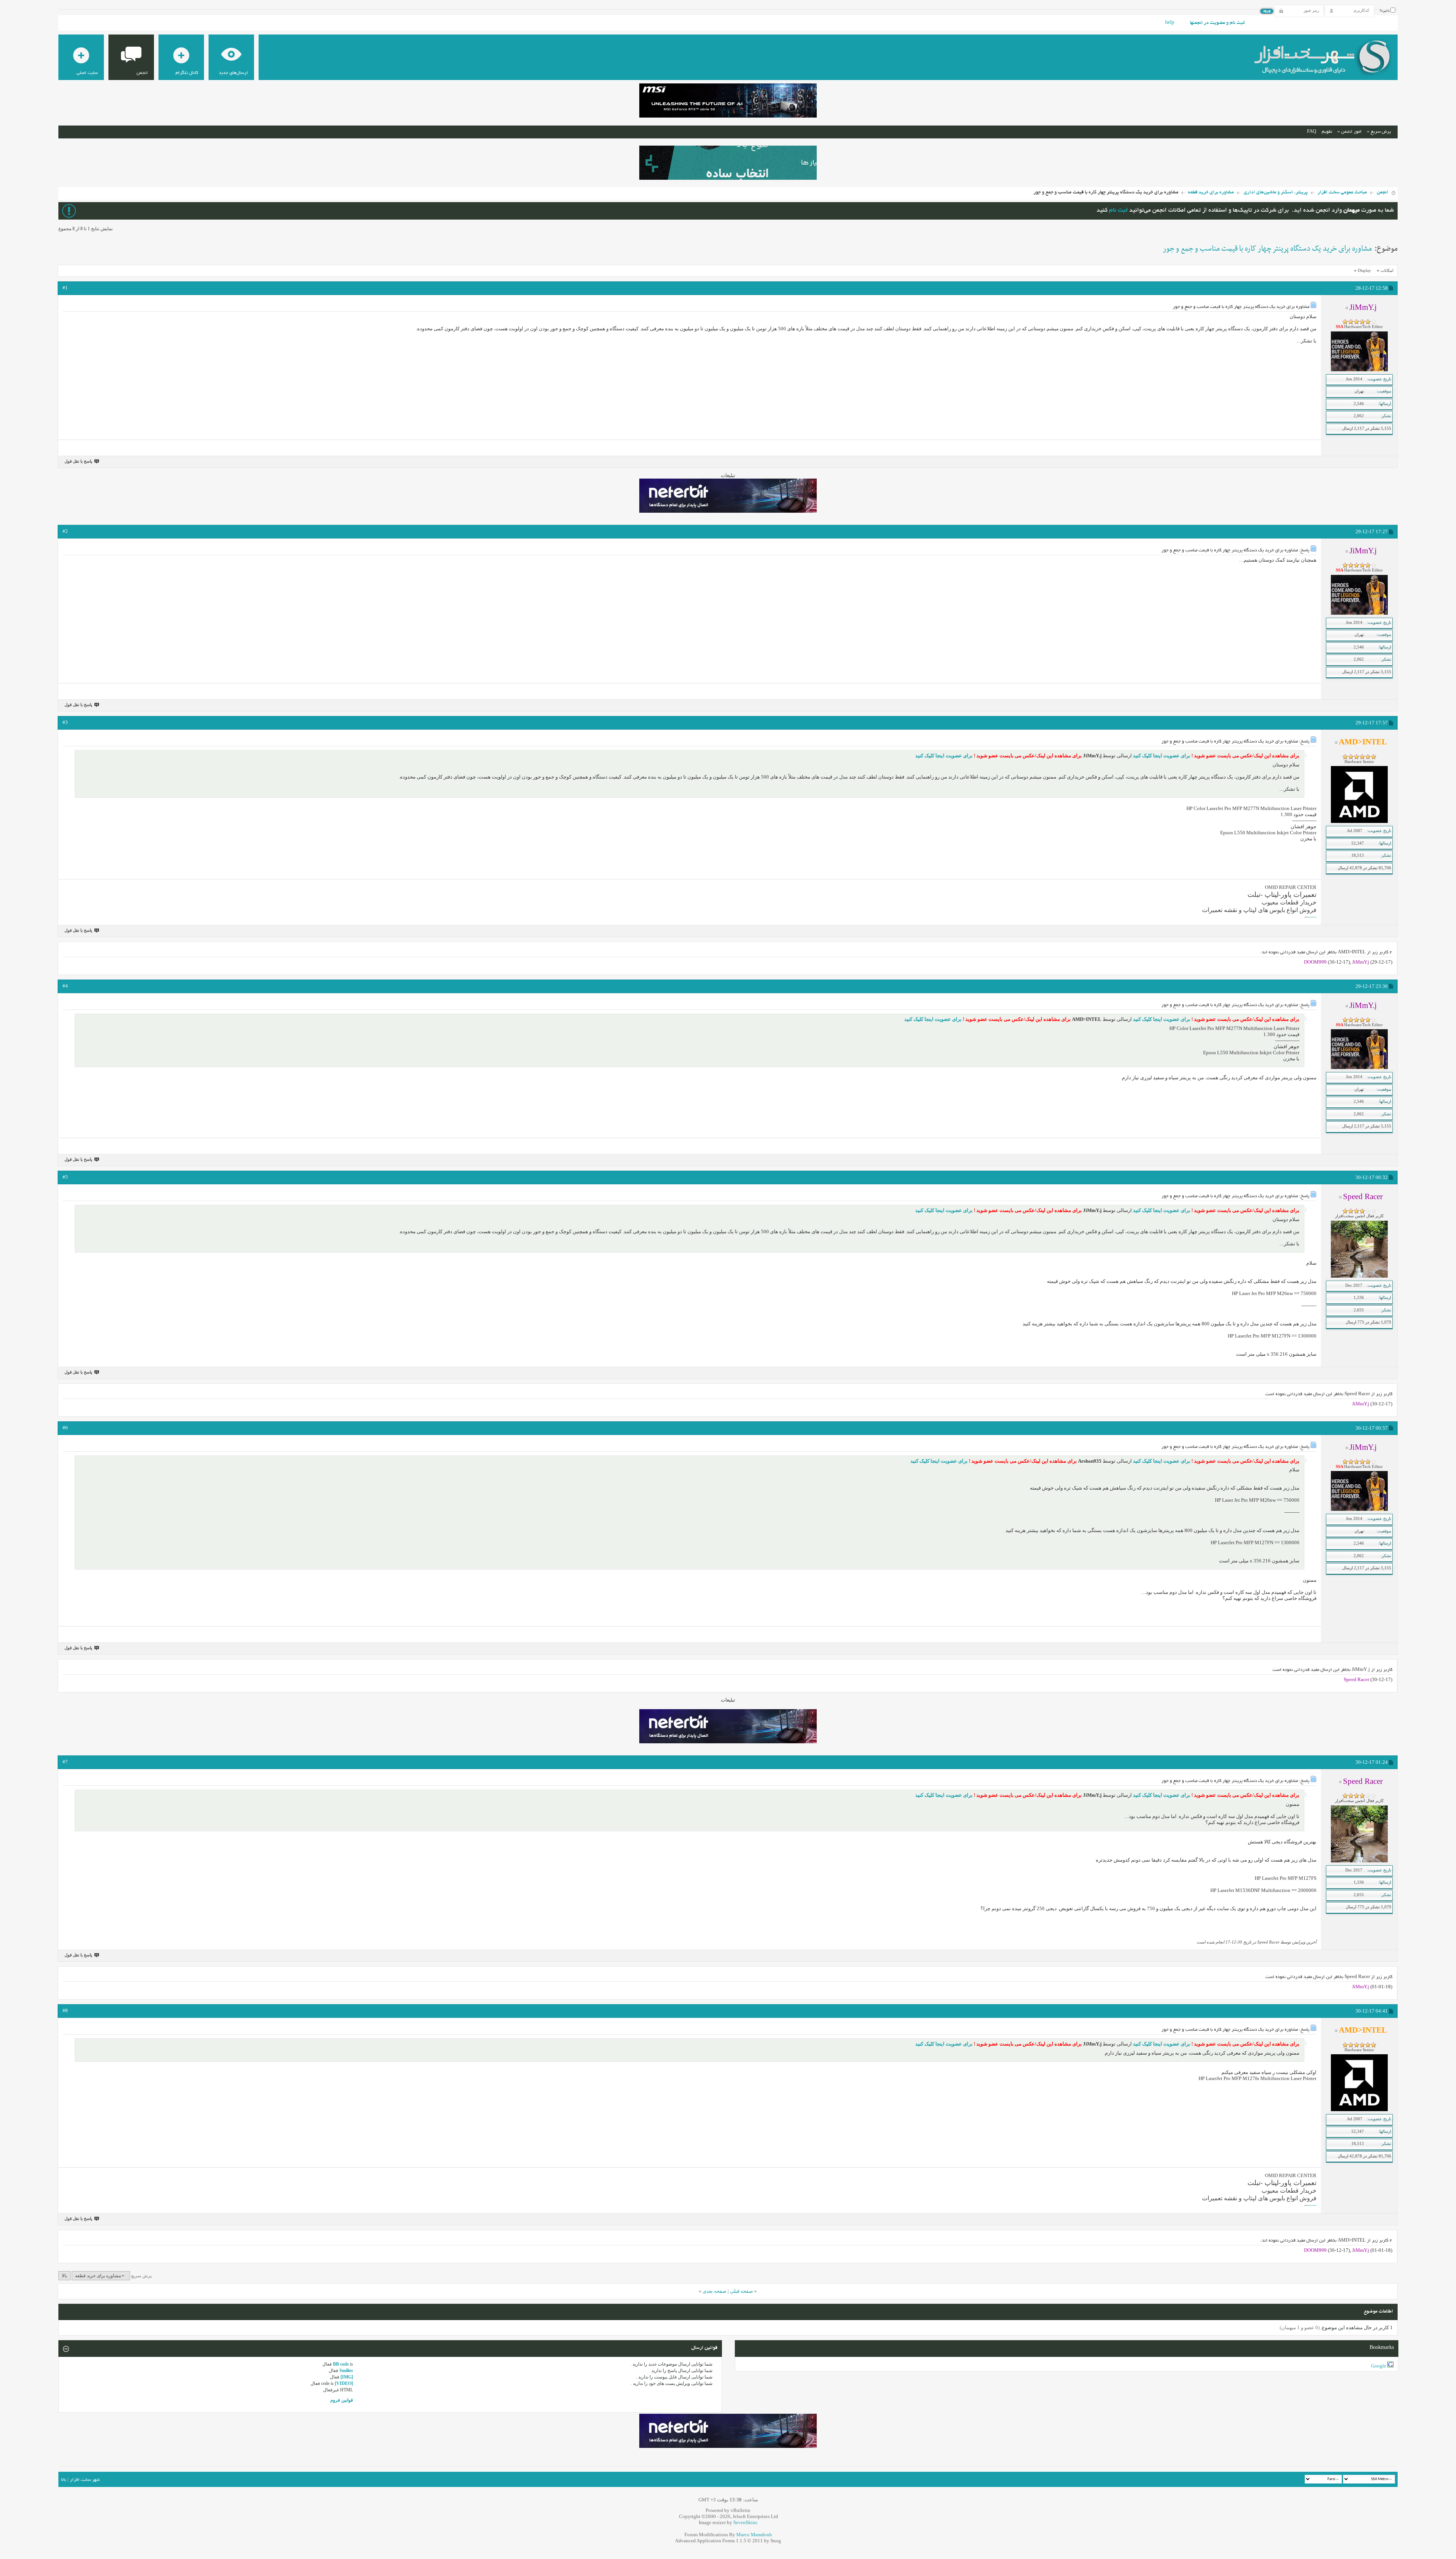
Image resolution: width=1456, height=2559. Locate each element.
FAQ (1312, 132)
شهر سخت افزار (85, 2480)
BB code (341, 2364)
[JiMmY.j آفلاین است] (1359, 370)
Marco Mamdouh (754, 2535)
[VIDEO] (344, 2383)
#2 (65, 531)
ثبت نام (1118, 211)
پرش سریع (1381, 132)
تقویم (1327, 132)
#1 (65, 288)
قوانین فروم (342, 2400)
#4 (65, 986)
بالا (64, 2276)
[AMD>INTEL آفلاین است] (1359, 821)
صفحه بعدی (715, 2291)
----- (1313, 917)
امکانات (1387, 270)
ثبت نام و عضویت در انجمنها (1217, 23)
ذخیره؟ (1385, 11)
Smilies (346, 2371)
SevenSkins (745, 2522)
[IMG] (347, 2377)
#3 (65, 722)
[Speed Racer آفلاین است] (1359, 1276)
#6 (65, 1428)
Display (1364, 270)
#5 (65, 1177)
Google (1379, 2366)
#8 (65, 2010)
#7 (65, 1762)
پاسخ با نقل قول (78, 461)
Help (1170, 23)
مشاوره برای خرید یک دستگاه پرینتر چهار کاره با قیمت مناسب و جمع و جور (1267, 249)
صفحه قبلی (741, 2291)
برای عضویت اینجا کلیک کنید (1161, 756)
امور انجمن (1351, 132)
